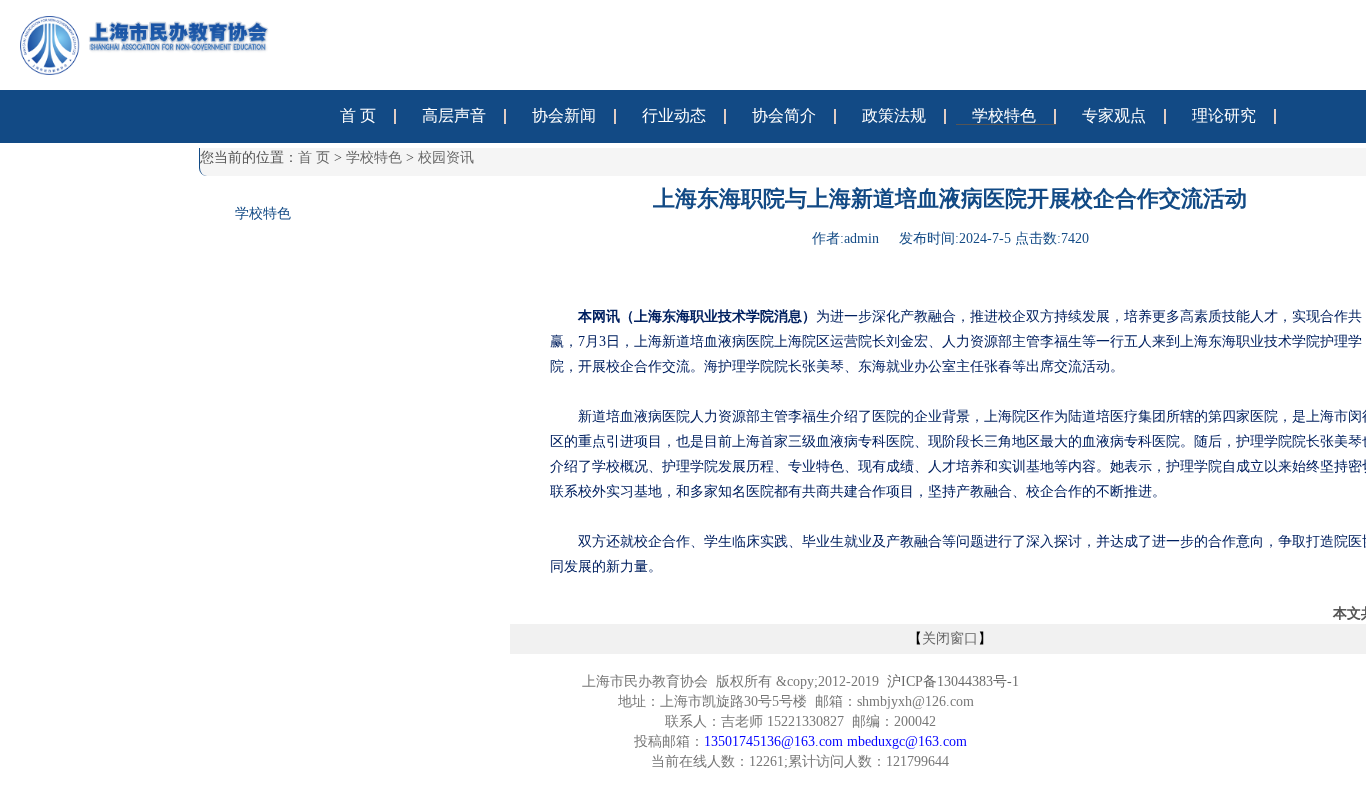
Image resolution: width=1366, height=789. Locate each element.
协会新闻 (564, 115)
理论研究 (1224, 115)
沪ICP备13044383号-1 (953, 681)
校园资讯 (446, 157)
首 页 (358, 115)
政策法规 (894, 115)
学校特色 (1004, 115)
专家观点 (1114, 115)
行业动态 (674, 115)
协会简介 (784, 115)
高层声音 (454, 115)
